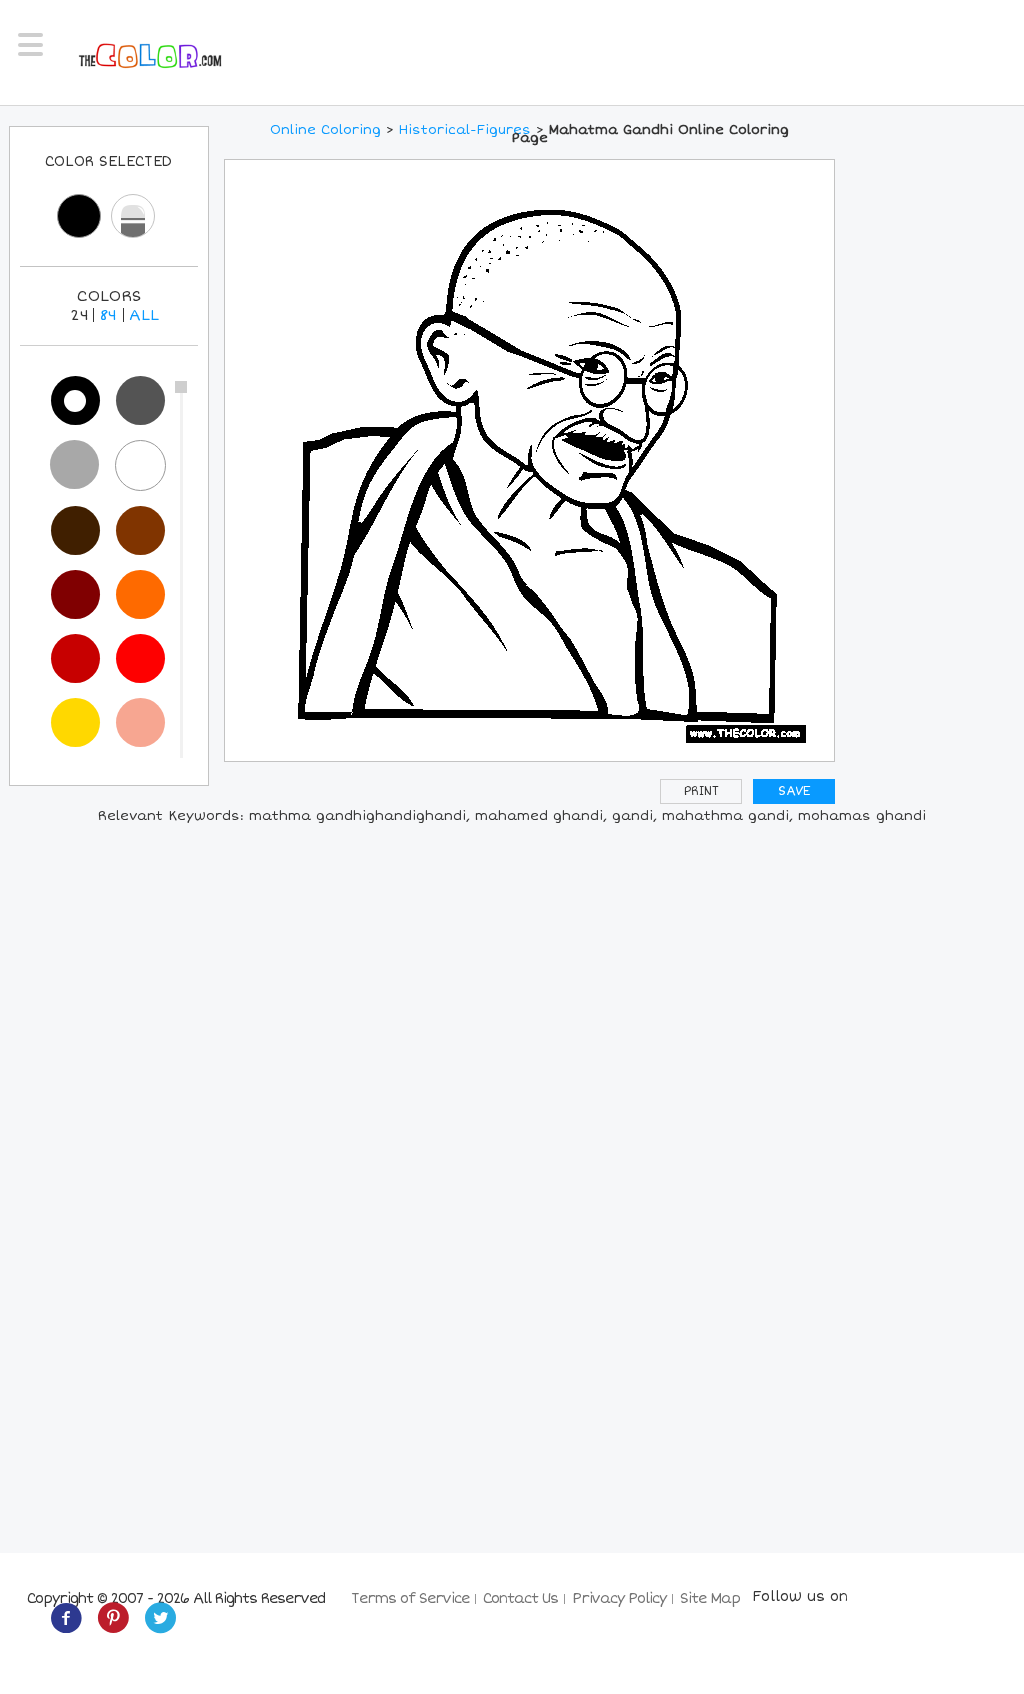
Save (794, 791)
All (144, 315)
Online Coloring (325, 130)
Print (701, 791)
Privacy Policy (619, 1598)
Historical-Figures (465, 130)
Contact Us (520, 1598)
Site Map (710, 1598)
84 (108, 315)
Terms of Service (410, 1598)
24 (79, 315)
